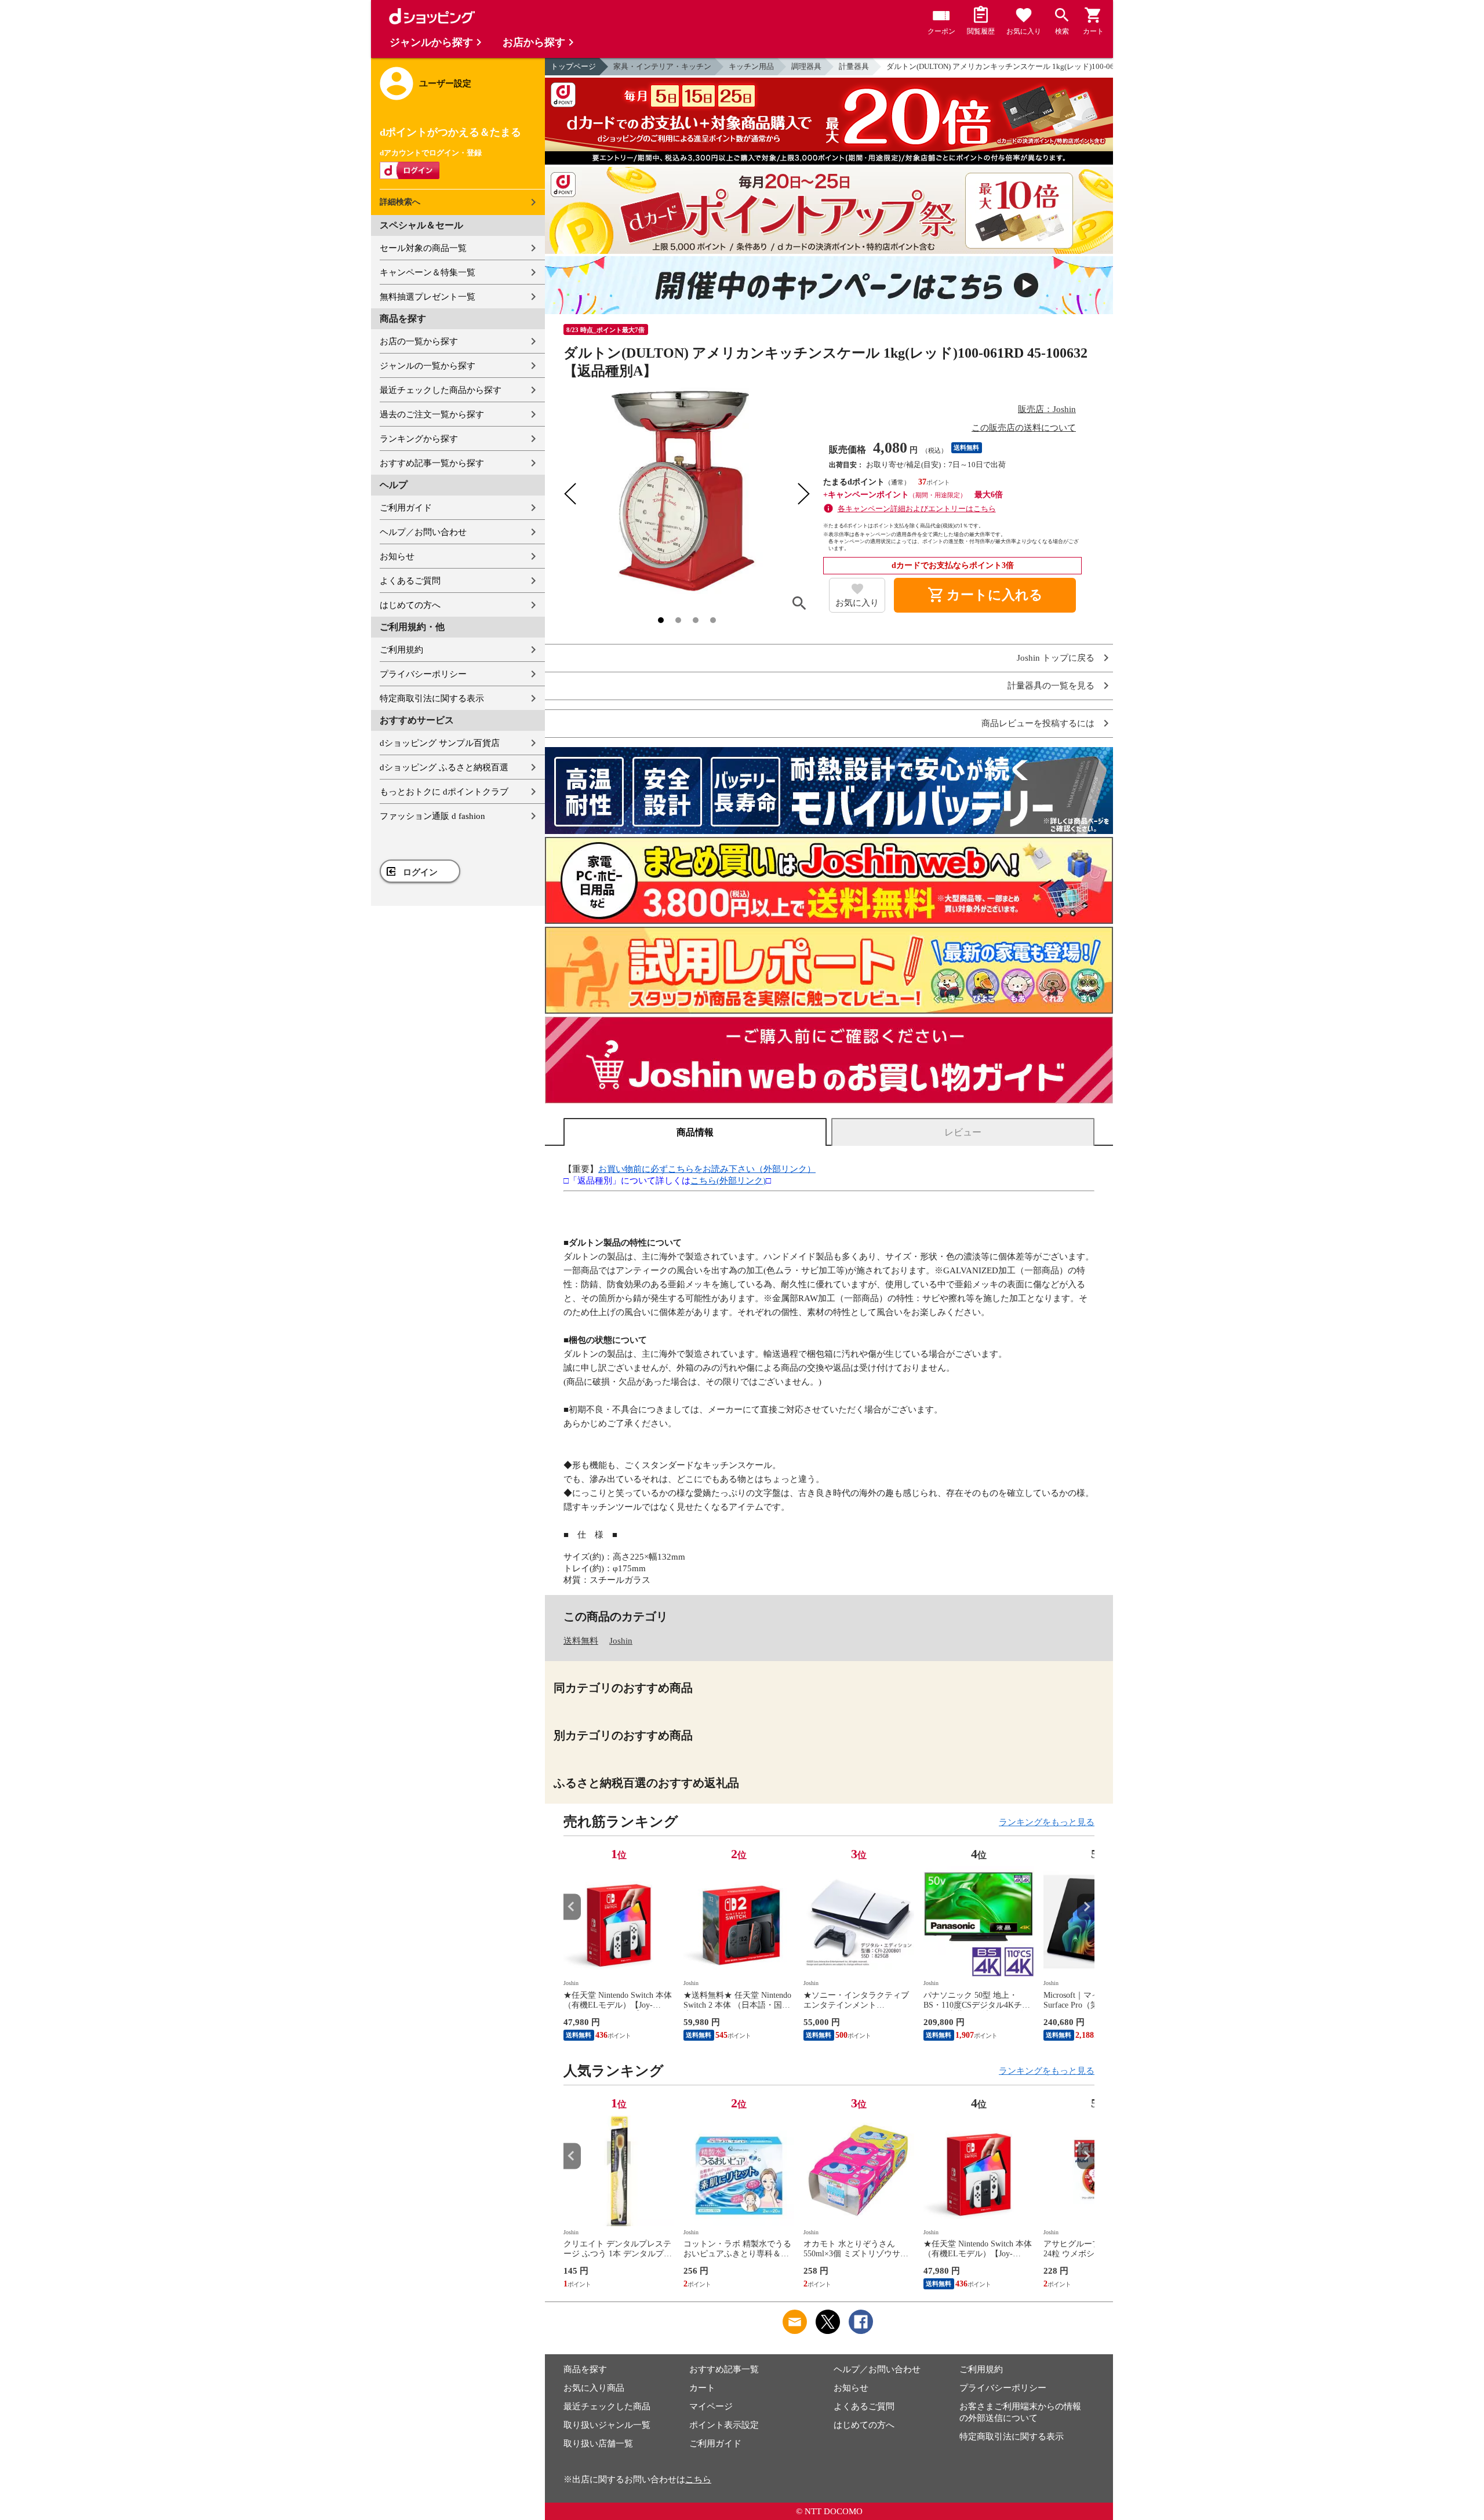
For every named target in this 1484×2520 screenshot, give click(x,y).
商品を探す (585, 2369)
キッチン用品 (751, 66)
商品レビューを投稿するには (1038, 724)
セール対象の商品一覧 (423, 248)
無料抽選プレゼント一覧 (428, 297)
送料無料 (581, 1641)
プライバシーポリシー (423, 674)
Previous (572, 1907)
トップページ (573, 66)
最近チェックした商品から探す (441, 390)
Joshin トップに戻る (1056, 658)
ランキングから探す (419, 439)
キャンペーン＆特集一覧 (428, 272)
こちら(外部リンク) (728, 1181)
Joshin (621, 1641)
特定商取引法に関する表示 (432, 698)
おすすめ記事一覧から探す (432, 463)
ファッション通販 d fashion (432, 816)
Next (1086, 1907)
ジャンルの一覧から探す (428, 366)
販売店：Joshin (1047, 409)
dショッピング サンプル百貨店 (440, 743)
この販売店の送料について (1024, 428)
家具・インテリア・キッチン (662, 66)
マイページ (711, 2406)
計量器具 (854, 66)
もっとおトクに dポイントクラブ (444, 792)
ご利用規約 (401, 650)
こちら (698, 2479)
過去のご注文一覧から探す (432, 414)
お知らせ (397, 556)
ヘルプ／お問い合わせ (423, 532)
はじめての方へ (410, 605)
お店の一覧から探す (419, 341)
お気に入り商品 (594, 2388)
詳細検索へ (400, 202)
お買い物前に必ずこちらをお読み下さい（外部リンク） (707, 1169)
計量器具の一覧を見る (1051, 686)
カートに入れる (985, 595)
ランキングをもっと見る (1047, 1822)
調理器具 (806, 66)
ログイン (420, 872)
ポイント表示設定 (724, 2425)
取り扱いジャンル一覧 (607, 2425)
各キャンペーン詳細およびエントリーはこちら (917, 509)
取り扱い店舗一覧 (598, 2443)
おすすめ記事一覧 (724, 2369)
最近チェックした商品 (607, 2406)
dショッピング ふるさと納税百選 (444, 767)
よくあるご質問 (410, 581)
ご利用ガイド (406, 508)
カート (702, 2388)
